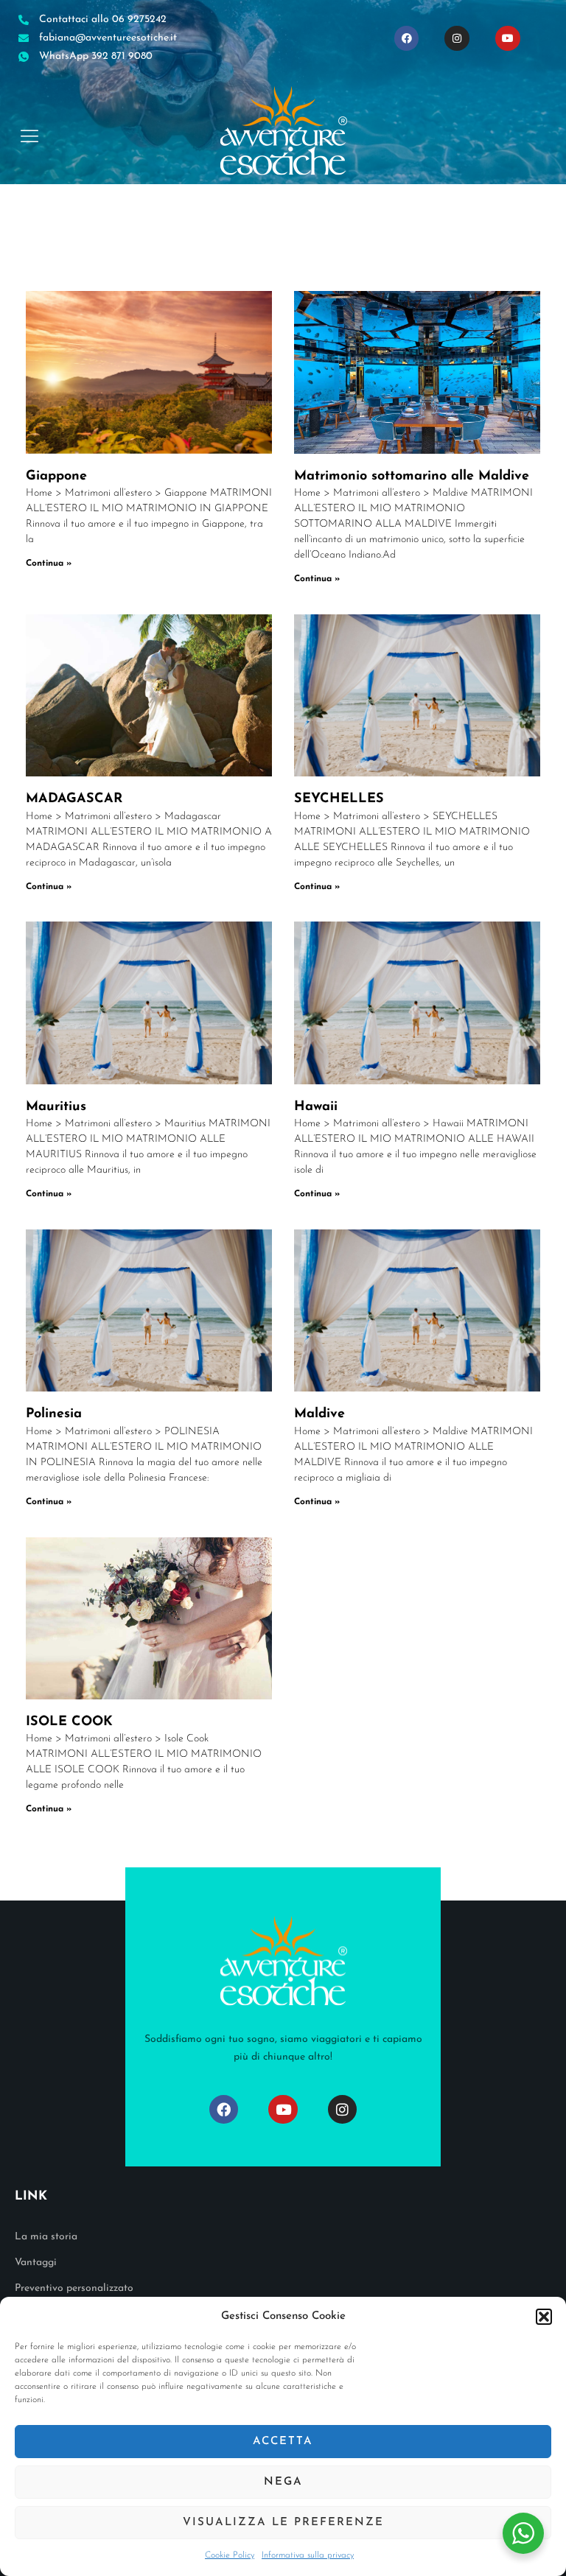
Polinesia (54, 1414)
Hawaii (316, 1107)
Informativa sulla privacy (308, 2555)
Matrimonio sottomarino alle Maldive (412, 477)
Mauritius (56, 1107)
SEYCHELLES (339, 799)
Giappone (56, 477)
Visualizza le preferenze (283, 2523)
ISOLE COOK (69, 1722)
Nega (283, 2482)
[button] (544, 2317)
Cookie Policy (230, 2555)
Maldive (319, 1414)
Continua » (49, 564)
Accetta (283, 2442)
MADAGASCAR (74, 799)
